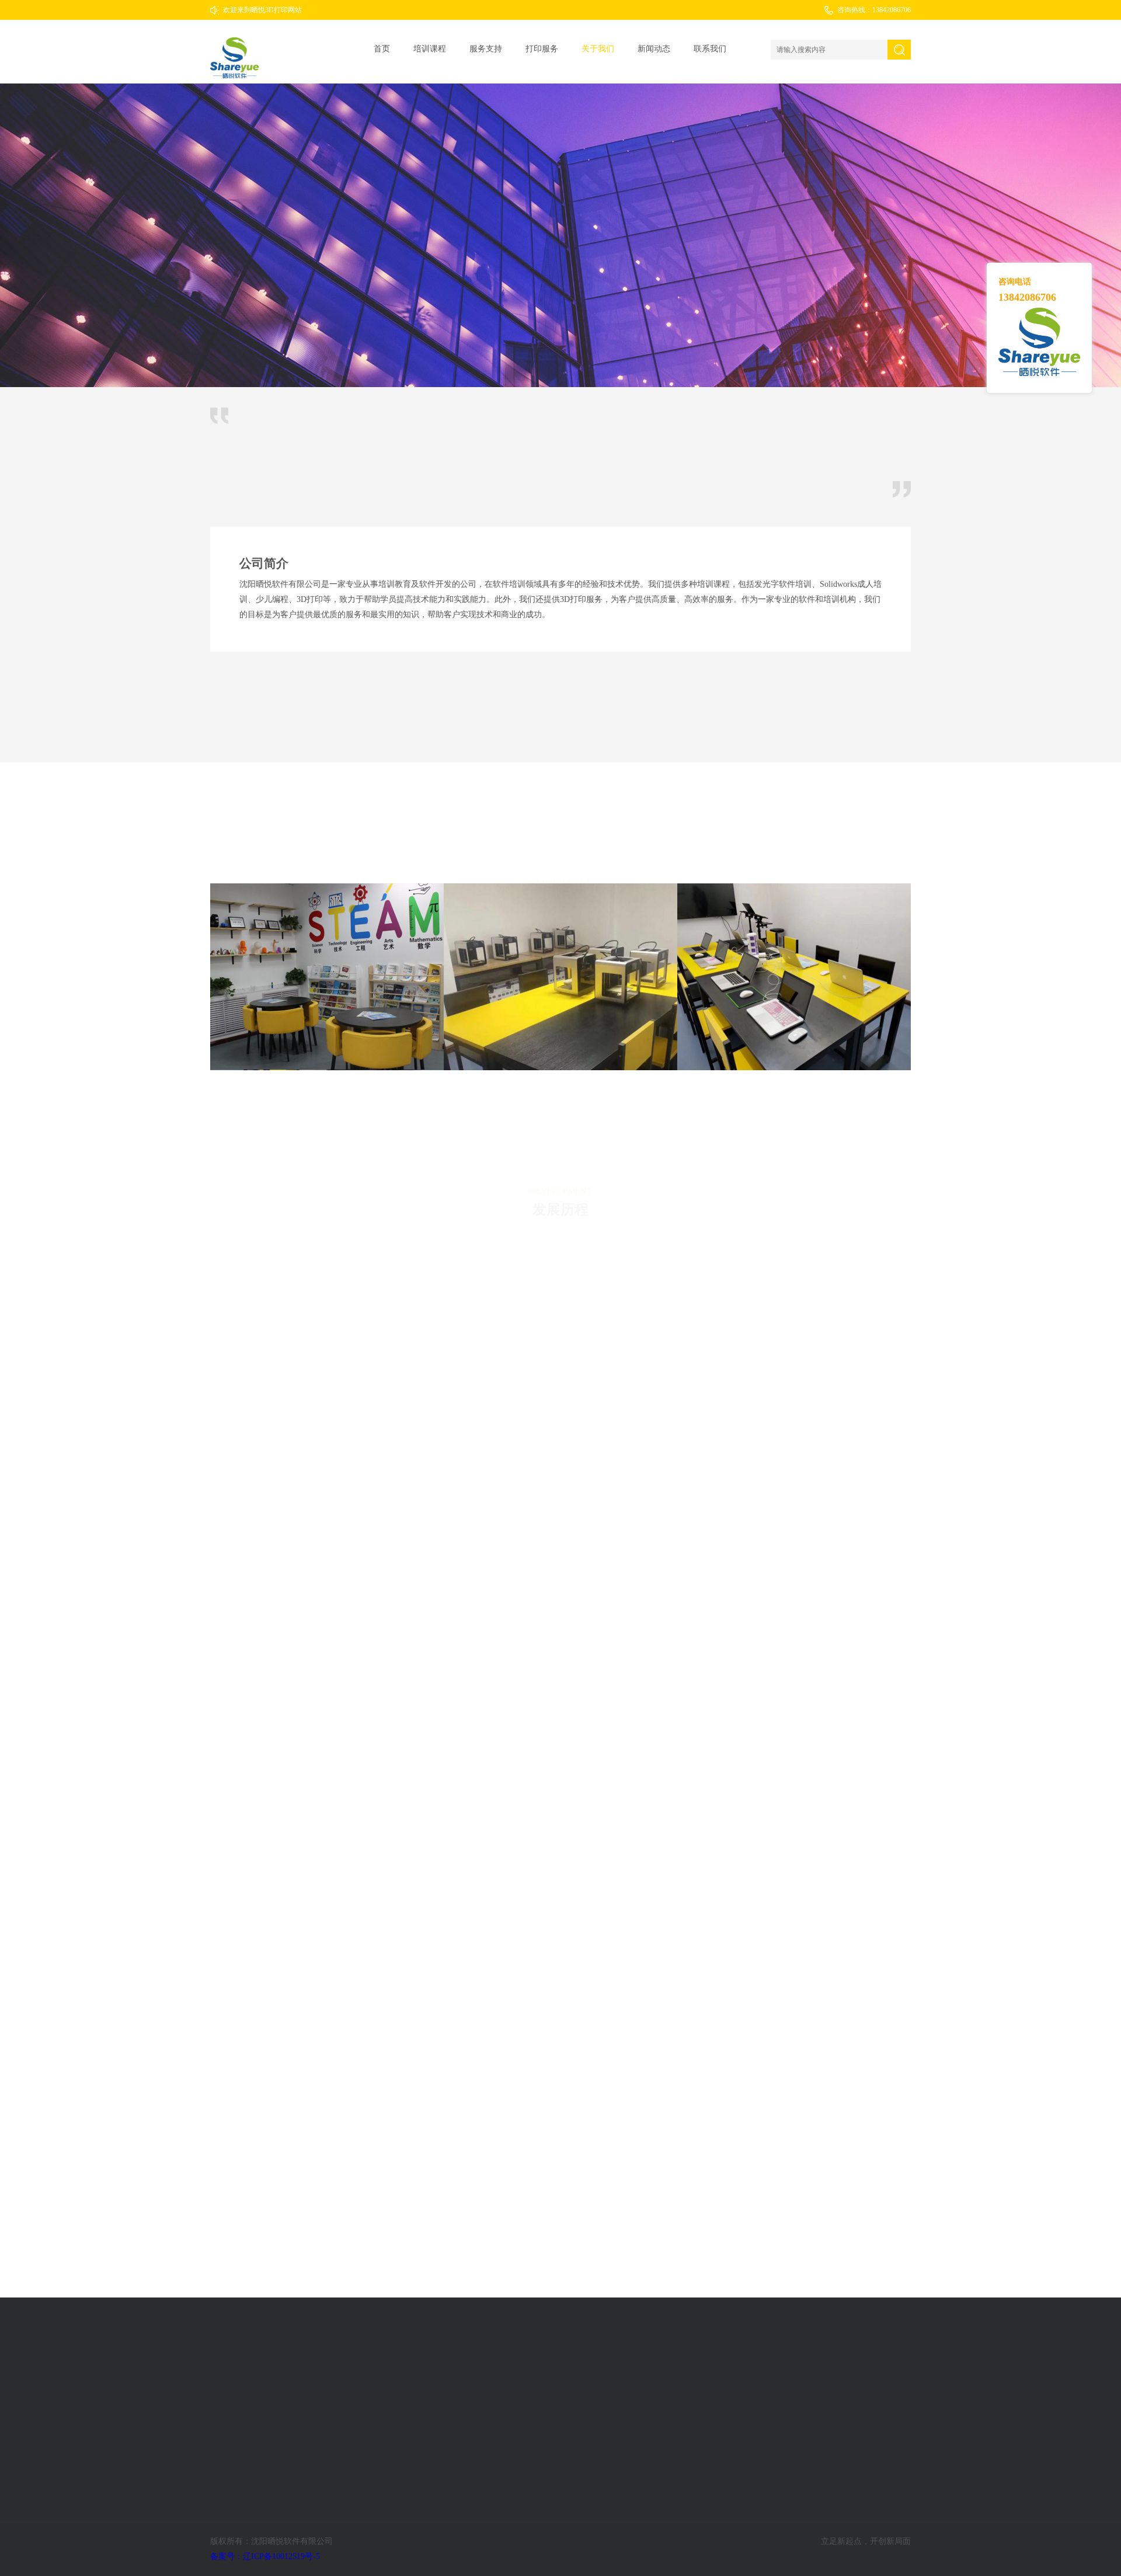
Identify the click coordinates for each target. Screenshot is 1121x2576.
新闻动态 (654, 49)
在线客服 (867, 2359)
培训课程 (430, 49)
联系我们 (710, 49)
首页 (382, 49)
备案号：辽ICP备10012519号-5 (266, 2556)
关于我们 (598, 49)
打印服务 (542, 49)
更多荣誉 (560, 713)
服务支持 (486, 49)
